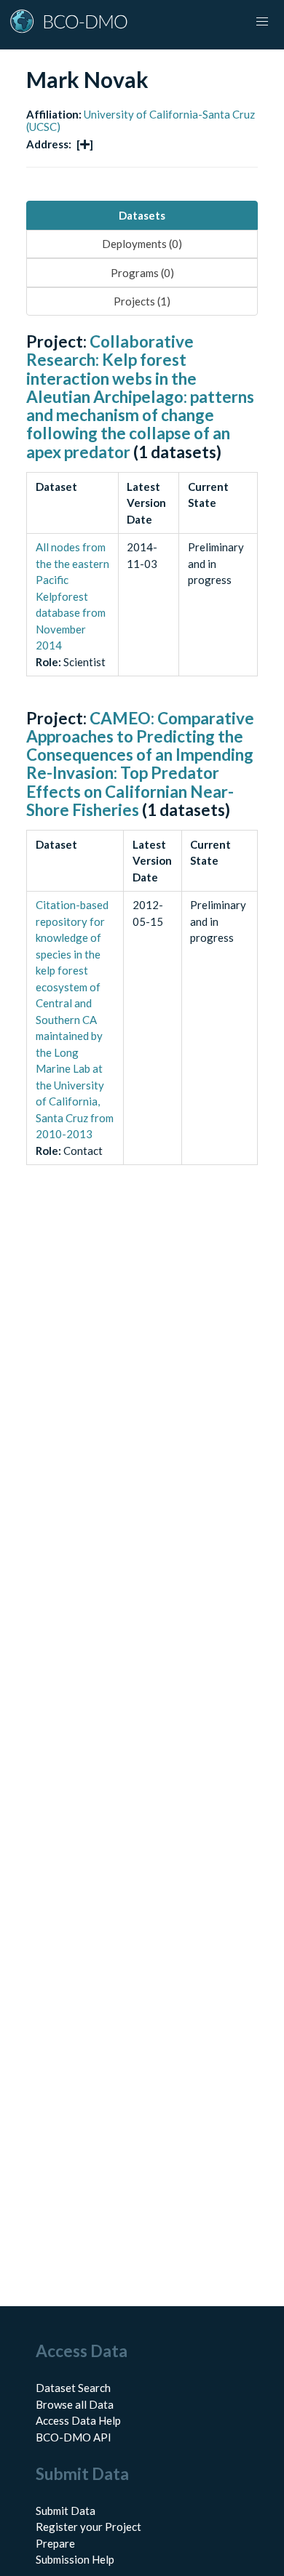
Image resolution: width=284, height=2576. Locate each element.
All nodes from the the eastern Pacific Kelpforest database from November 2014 (72, 596)
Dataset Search (73, 2388)
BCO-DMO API (74, 2437)
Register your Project (88, 2527)
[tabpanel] (142, 765)
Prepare (55, 2543)
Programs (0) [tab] (142, 273)
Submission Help (75, 2559)
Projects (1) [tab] (142, 301)
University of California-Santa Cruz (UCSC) (141, 120)
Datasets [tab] (142, 215)
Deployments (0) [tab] (142, 244)
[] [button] (85, 144)
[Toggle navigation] (262, 22)
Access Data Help (78, 2420)
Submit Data (66, 2511)
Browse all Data (75, 2404)
